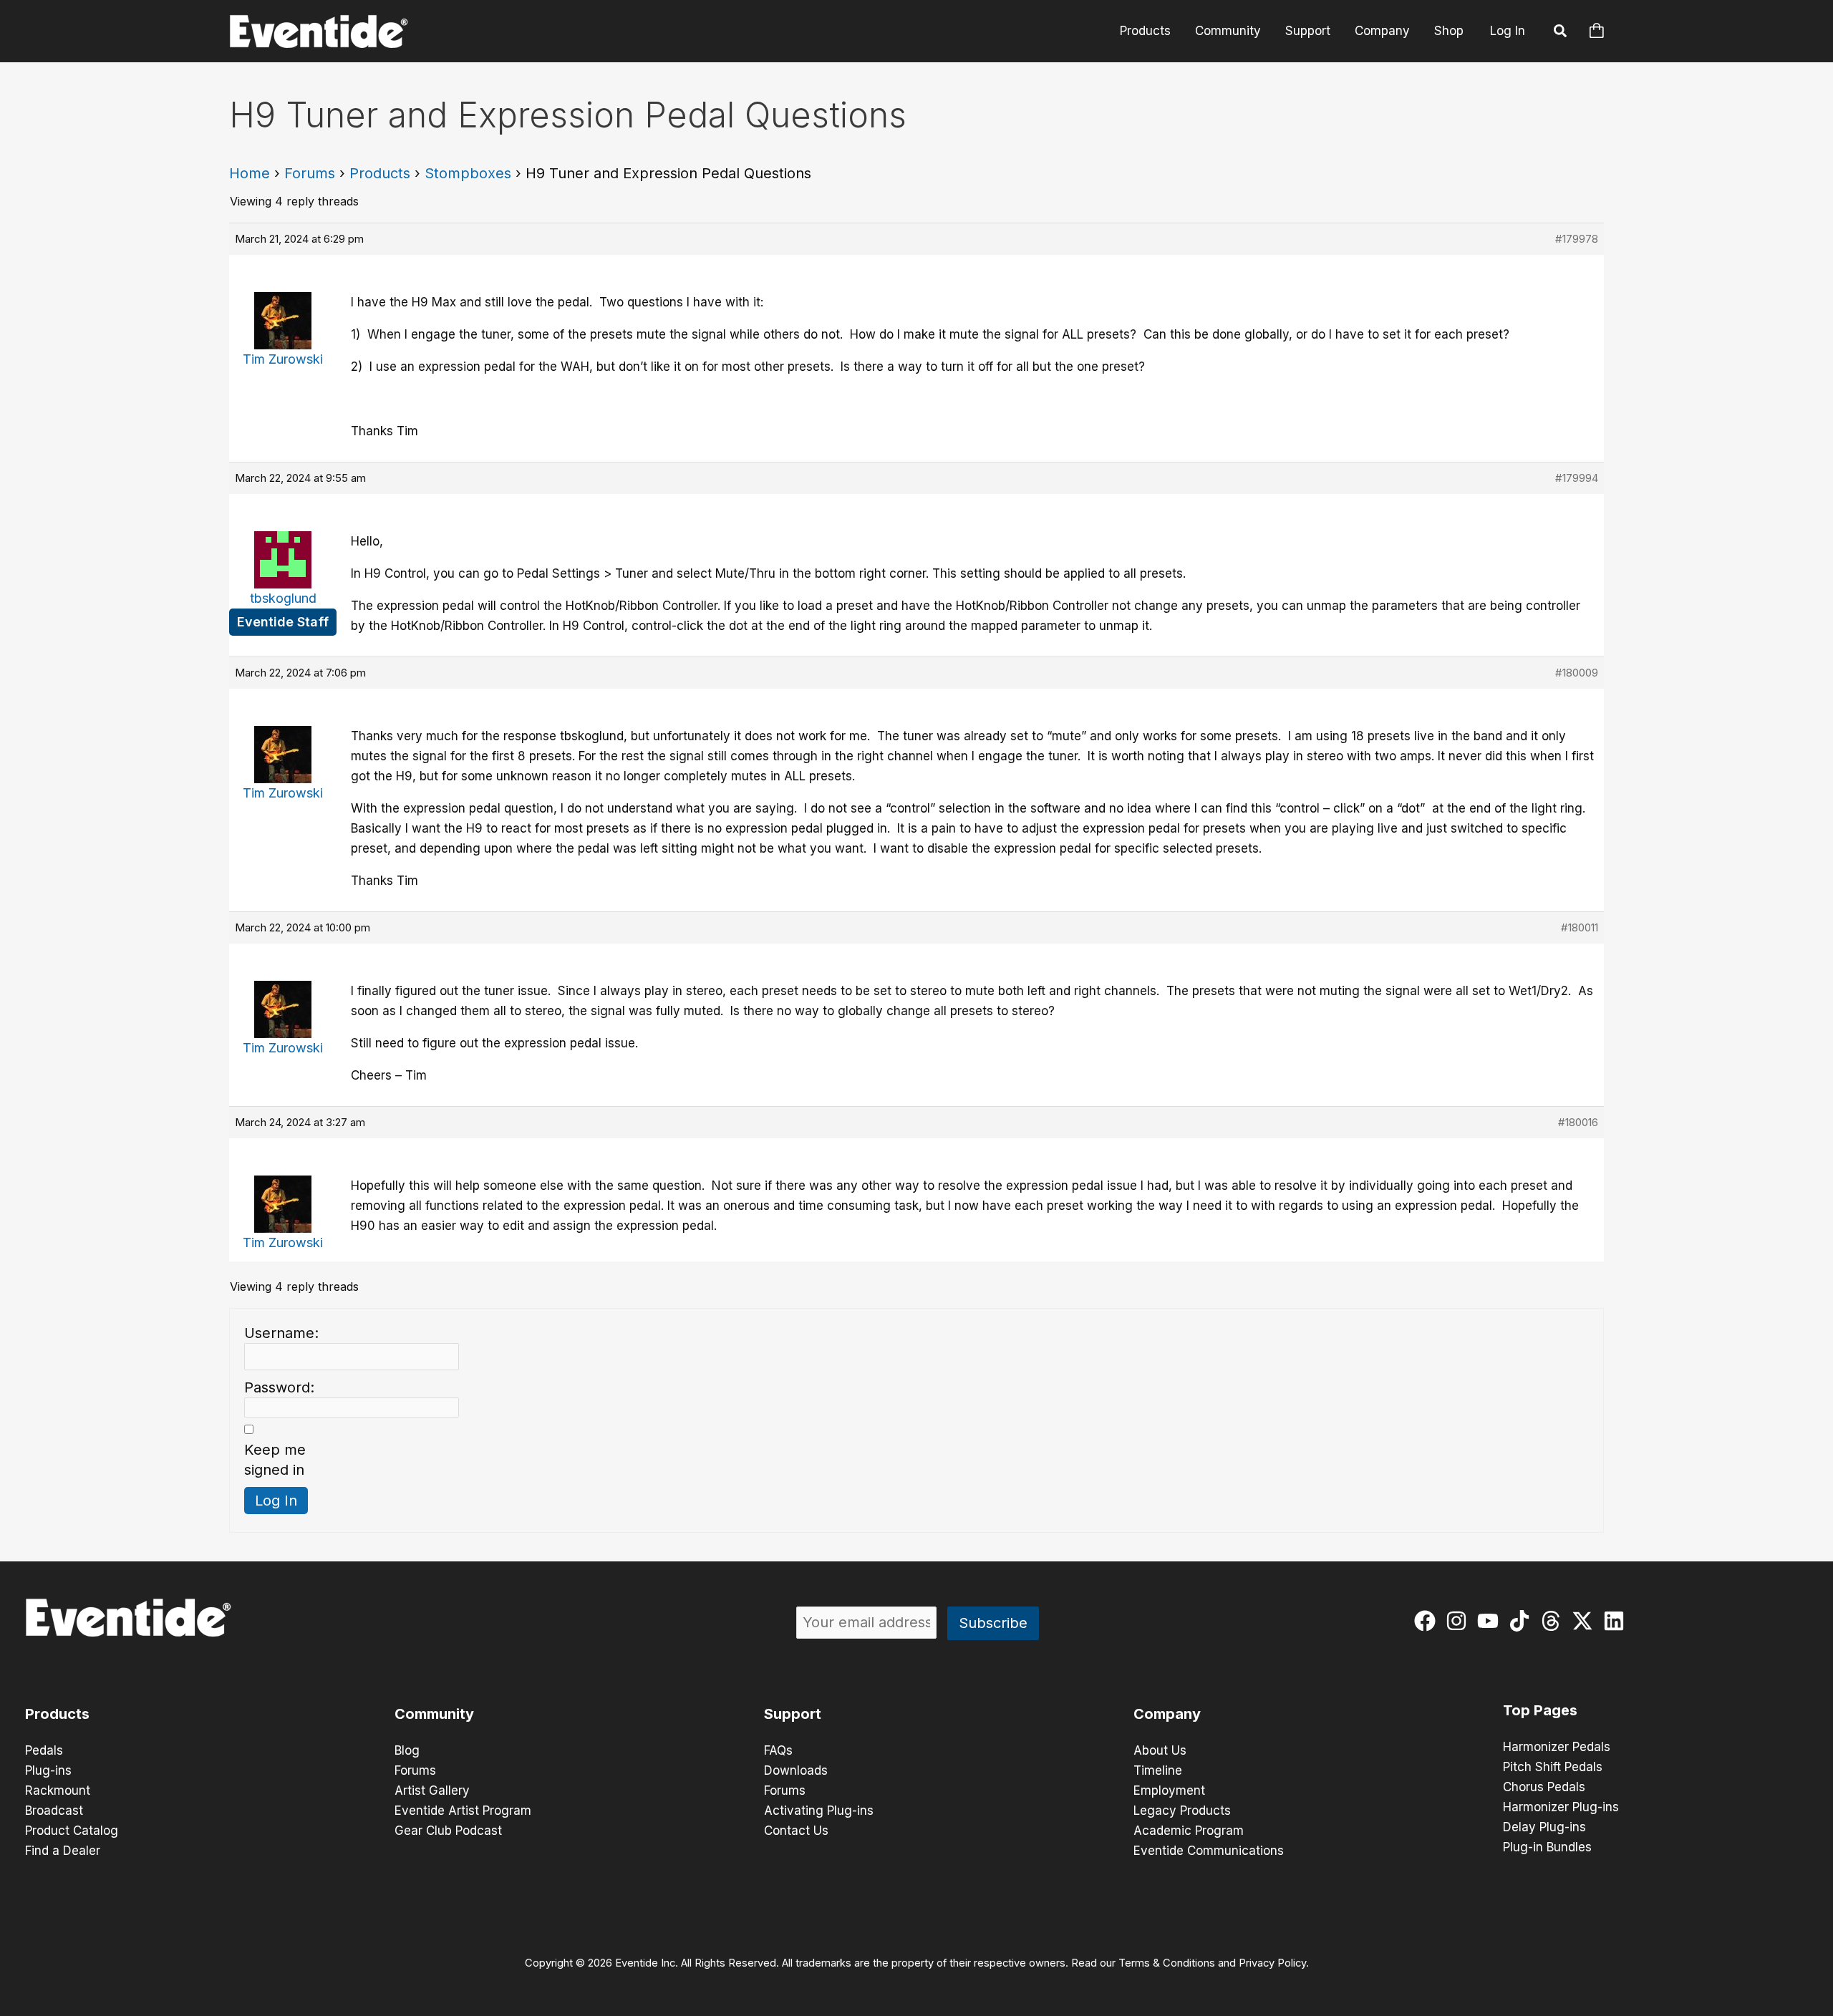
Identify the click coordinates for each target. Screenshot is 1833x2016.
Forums (310, 173)
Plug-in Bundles (1547, 1847)
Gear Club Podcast (448, 1831)
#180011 (1580, 927)
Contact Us (796, 1831)
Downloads (796, 1770)
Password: (279, 1387)
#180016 (1578, 1122)
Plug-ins (48, 1770)
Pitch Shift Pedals (1553, 1767)
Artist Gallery (432, 1790)
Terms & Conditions (1167, 1963)
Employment (1169, 1790)
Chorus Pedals (1544, 1787)
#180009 (1577, 673)
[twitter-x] (1586, 1621)
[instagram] (1460, 1621)
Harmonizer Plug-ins (1561, 1807)
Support (1308, 31)
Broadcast (54, 1811)
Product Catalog (72, 1831)
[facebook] (1428, 1621)
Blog (407, 1750)
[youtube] (1491, 1621)
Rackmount (58, 1790)
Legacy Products (1182, 1811)
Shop (1449, 31)
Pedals (44, 1750)
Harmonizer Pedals (1557, 1747)
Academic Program (1189, 1831)
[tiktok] (1523, 1621)
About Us (1160, 1750)
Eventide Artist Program (463, 1811)
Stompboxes (468, 173)
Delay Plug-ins (1544, 1827)
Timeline (1158, 1770)
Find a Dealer (63, 1851)
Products (1145, 31)
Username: (281, 1333)
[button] (1561, 33)
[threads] (1554, 1621)
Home (250, 173)
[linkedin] (1617, 1621)
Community (1228, 31)
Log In (1508, 31)
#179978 (1577, 239)
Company (1382, 31)
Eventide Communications (1209, 1851)
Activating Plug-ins (819, 1811)
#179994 (1577, 478)
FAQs (778, 1750)
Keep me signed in (275, 1460)
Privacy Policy (1272, 1963)
